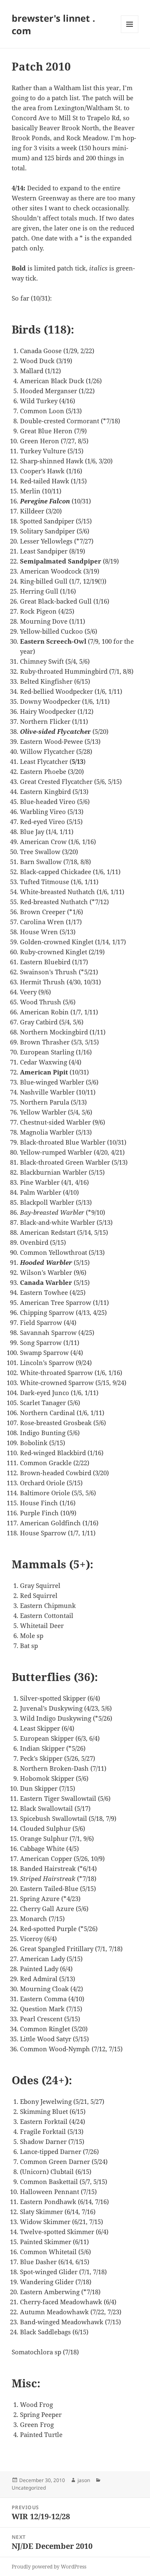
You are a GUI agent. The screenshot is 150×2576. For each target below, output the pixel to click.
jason (84, 2480)
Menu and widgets (130, 33)
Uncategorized (29, 2488)
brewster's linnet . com (53, 24)
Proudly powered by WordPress (49, 2567)
